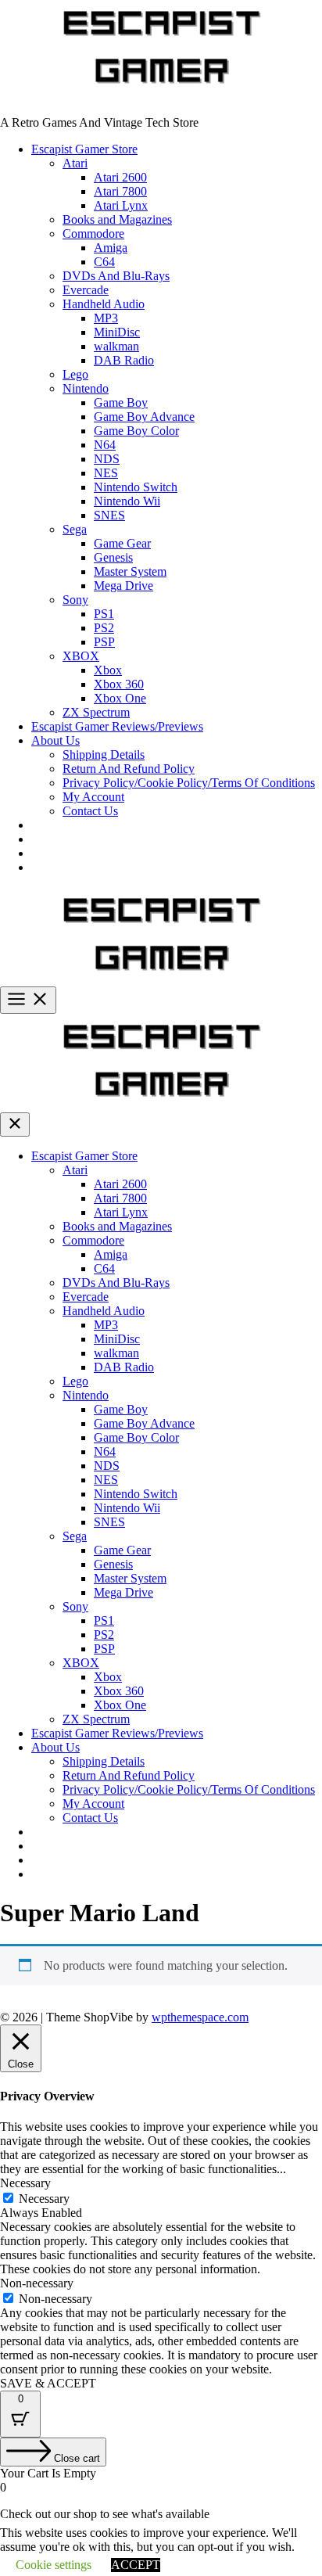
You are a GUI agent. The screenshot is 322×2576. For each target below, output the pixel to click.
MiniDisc (117, 332)
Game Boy (121, 402)
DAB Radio (124, 360)
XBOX (81, 656)
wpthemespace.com (200, 2017)
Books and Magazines (117, 219)
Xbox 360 (119, 684)
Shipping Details (104, 754)
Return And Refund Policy (129, 769)
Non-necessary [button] (37, 2283)
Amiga (111, 248)
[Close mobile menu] (15, 1125)
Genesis (113, 557)
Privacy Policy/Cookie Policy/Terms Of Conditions (189, 783)
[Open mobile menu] (28, 1000)
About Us (55, 740)
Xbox (108, 670)
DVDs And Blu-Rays (116, 276)
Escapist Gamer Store (84, 149)
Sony (75, 600)
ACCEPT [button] (136, 2565)
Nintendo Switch (136, 487)
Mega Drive (123, 586)
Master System (130, 571)
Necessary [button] (25, 2183)
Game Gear (122, 543)
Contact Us (90, 811)
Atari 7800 (120, 191)
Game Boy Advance (144, 417)
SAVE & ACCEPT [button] (48, 2383)
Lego (75, 374)
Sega (75, 529)
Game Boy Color (136, 431)
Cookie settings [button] (54, 2565)
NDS (107, 459)
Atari (75, 163)
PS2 (104, 628)
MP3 (106, 318)
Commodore (93, 234)
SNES (109, 515)
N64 (105, 445)
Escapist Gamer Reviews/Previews (117, 726)
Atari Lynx (121, 205)
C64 (104, 262)
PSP (104, 642)
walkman (116, 346)
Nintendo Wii (127, 501)
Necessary (44, 2199)
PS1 (104, 614)
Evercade (86, 290)
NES (106, 473)
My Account (93, 797)
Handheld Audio (104, 304)
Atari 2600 (120, 177)
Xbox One (120, 698)
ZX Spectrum (96, 712)
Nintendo (86, 388)
